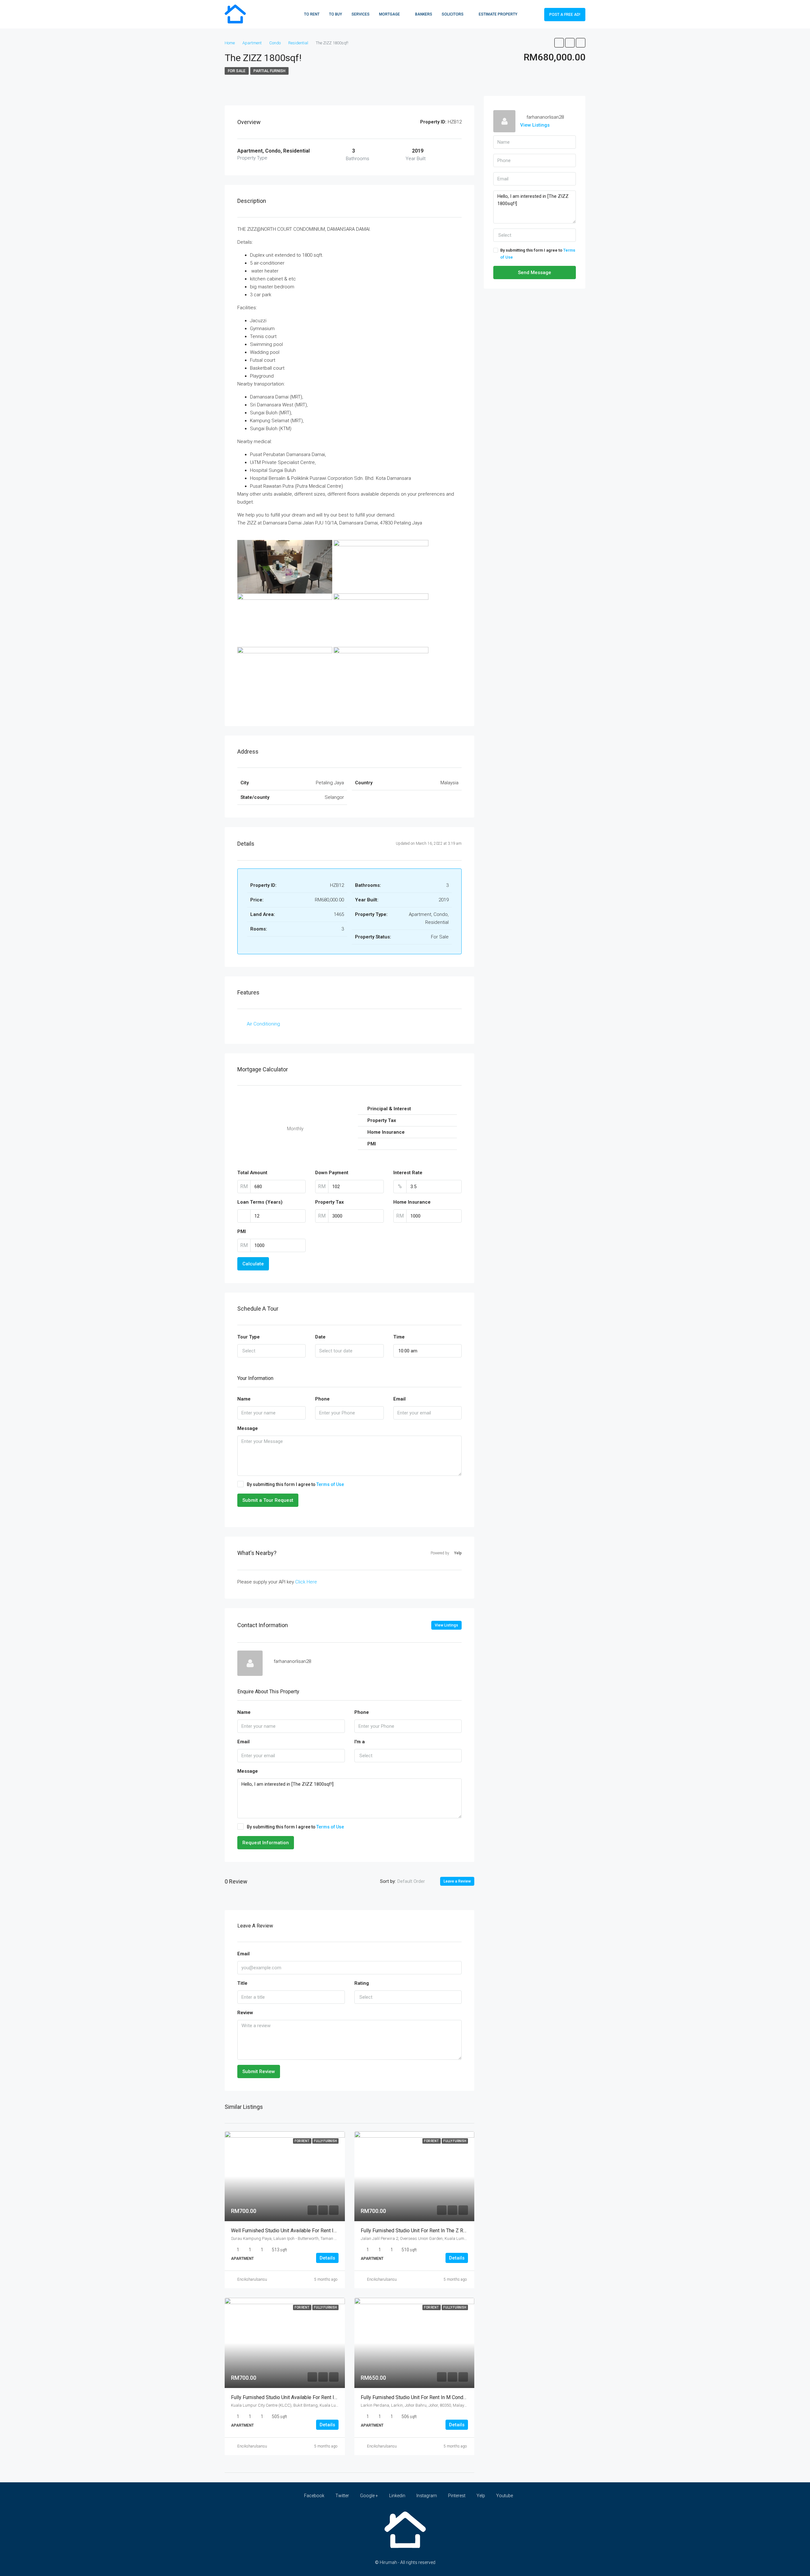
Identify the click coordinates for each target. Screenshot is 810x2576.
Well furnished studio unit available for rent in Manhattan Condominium (311, 2231)
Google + (369, 2496)
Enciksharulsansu (252, 2279)
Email (399, 1399)
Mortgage (389, 14)
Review (245, 2013)
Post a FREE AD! (565, 15)
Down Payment (332, 1173)
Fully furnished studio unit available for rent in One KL (293, 2397)
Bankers (424, 14)
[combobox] (271, 1351)
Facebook (314, 2496)
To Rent (312, 14)
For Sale (237, 71)
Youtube (504, 2496)
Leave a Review (457, 1881)
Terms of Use (330, 1484)
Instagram (427, 2496)
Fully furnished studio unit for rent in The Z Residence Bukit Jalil (434, 2231)
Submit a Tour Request (268, 1500)
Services (361, 14)
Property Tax (330, 1202)
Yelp (481, 2496)
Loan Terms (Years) (260, 1202)
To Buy (336, 14)
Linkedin (397, 2496)
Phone (322, 1399)
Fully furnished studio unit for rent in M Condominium (421, 2397)
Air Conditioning (263, 1024)
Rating (362, 1983)
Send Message (535, 273)
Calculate (253, 1264)
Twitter (342, 2496)
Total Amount (252, 1173)
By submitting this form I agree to (295, 1484)
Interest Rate (408, 1173)
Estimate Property (498, 14)
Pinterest (457, 2496)
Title (242, 1983)
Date (320, 1337)
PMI (242, 1232)
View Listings (446, 1625)
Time (399, 1337)
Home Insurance (412, 1202)
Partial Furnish (269, 71)
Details (327, 2258)
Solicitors (453, 14)
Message (248, 1428)
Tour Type (249, 1337)
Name (244, 1399)
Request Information (266, 1843)
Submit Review (259, 2071)
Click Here (306, 1582)
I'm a (360, 1742)
